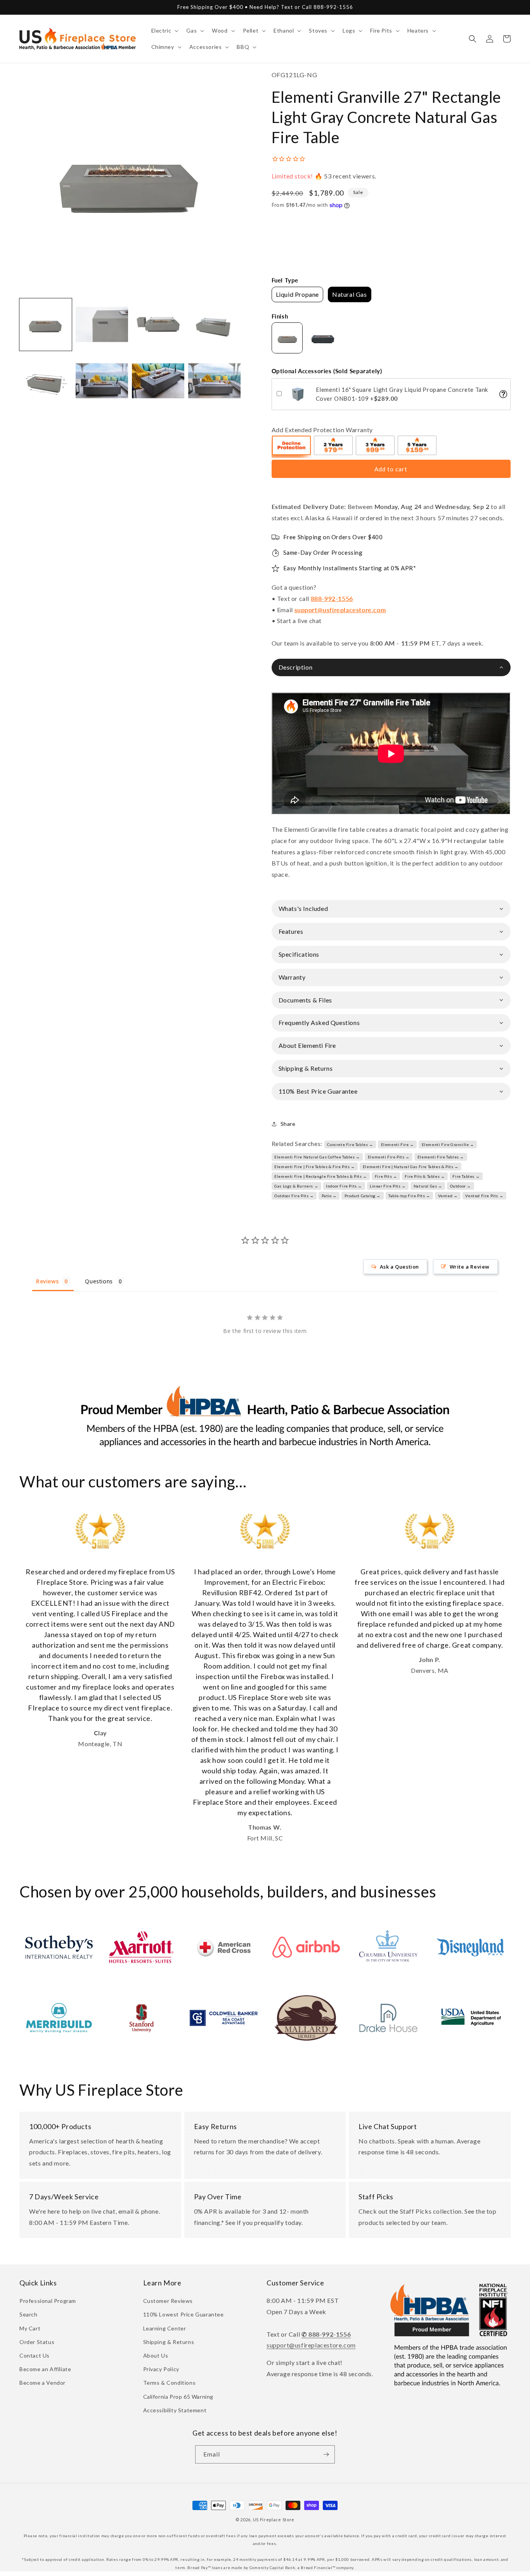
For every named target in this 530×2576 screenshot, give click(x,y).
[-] (292, 447)
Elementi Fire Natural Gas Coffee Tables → (317, 1157)
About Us (156, 2355)
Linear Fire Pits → (388, 1186)
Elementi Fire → (397, 1144)
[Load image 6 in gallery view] (102, 381)
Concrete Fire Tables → (350, 1144)
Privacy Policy (161, 2369)
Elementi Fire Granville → (448, 1144)
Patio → (329, 1196)
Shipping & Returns (169, 2342)
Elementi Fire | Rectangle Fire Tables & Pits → (321, 1176)
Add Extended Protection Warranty (322, 430)
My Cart (30, 2328)
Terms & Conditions (170, 2383)
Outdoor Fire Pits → (294, 1196)
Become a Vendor (42, 2383)
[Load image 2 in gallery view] (102, 325)
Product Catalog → (363, 1196)
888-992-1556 (332, 598)
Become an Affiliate (45, 2369)
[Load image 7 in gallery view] (158, 381)
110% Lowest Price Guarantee (184, 2314)
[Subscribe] (326, 2454)
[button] (164, 31)
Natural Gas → (428, 1186)
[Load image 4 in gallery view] (214, 325)
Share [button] (288, 1124)
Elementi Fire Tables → (441, 1157)
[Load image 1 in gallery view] (46, 325)
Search (29, 2314)
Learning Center (165, 2328)
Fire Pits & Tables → (425, 1176)
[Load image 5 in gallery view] (46, 381)
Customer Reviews (168, 2301)
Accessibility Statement (175, 2410)
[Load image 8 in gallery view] (214, 381)
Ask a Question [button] (399, 1267)
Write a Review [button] (470, 1267)
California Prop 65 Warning (178, 2397)
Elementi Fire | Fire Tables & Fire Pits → (315, 1167)
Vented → (448, 1196)
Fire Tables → (466, 1176)
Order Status (37, 2342)
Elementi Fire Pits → (389, 1157)
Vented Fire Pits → (484, 1196)
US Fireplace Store (274, 2520)
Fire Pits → (386, 1176)
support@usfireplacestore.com (340, 610)
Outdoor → (461, 1186)
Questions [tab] (99, 1281)
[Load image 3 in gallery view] (158, 325)
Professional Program (48, 2301)
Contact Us (35, 2355)
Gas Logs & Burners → (296, 1186)
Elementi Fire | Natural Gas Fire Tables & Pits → (411, 1167)
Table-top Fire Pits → (409, 1196)
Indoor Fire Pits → (344, 1186)
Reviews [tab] (47, 1281)
